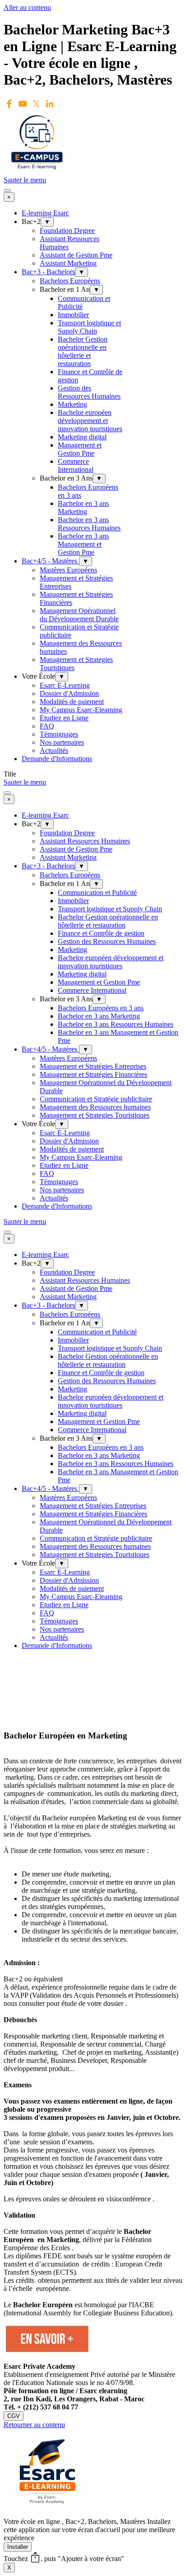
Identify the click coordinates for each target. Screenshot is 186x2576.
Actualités (54, 750)
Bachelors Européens (70, 281)
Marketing (72, 404)
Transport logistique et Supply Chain (89, 327)
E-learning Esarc (45, 213)
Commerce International (76, 465)
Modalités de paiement (72, 702)
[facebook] (9, 104)
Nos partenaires (62, 742)
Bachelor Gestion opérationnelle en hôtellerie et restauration (83, 351)
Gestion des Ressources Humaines (89, 392)
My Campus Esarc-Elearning (81, 710)
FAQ (47, 726)
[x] (36, 104)
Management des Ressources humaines (95, 1107)
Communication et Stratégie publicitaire (96, 1099)
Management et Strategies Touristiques (95, 1115)
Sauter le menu (25, 180)
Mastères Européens (68, 570)
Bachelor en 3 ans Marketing (83, 507)
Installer (18, 2547)
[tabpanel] (93, 2024)
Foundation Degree (67, 231)
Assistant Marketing (68, 263)
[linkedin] (50, 104)
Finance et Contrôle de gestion (101, 933)
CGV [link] (14, 2416)
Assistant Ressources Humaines (85, 841)
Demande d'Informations (57, 759)
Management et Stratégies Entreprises (93, 1066)
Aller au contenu (27, 7)
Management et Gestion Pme (80, 449)
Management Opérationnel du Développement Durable (79, 615)
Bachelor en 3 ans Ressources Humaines (89, 524)
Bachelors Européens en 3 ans (101, 1008)
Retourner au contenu (34, 2425)
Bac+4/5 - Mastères (50, 561)
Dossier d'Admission (69, 693)
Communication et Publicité (97, 893)
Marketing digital (82, 437)
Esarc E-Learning (65, 685)
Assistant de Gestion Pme (76, 255)
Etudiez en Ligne (64, 718)
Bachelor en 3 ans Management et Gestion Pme (83, 544)
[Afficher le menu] (7, 190)
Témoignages (59, 734)
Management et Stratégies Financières (93, 1074)
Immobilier (73, 315)
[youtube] (23, 104)
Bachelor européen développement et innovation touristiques (90, 421)
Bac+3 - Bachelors (48, 272)
